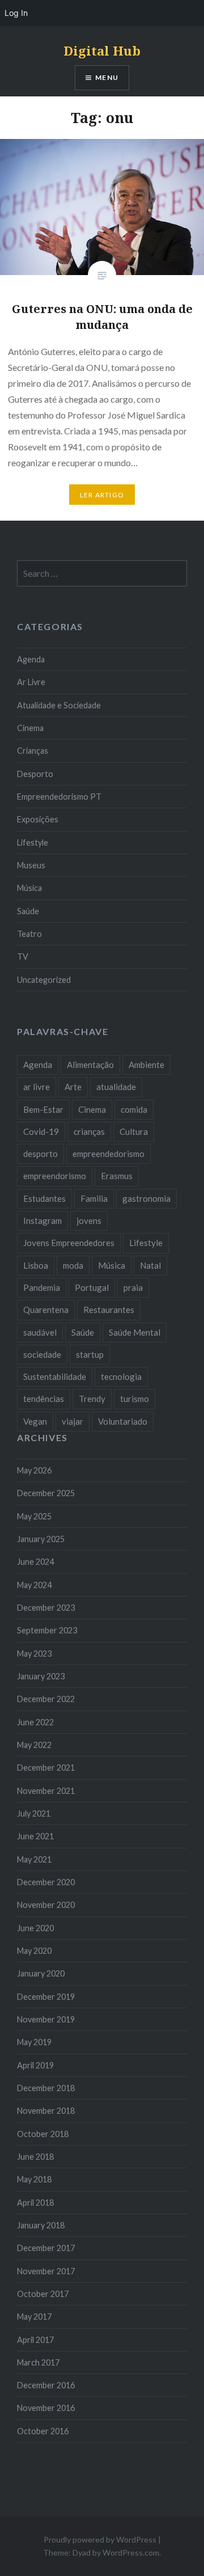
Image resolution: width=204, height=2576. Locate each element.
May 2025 (34, 1516)
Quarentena (46, 1310)
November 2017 (46, 2271)
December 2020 (46, 1882)
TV (23, 957)
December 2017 (46, 2248)
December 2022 (46, 1699)
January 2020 (41, 1973)
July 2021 (34, 1813)
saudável (40, 1332)
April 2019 (35, 2065)
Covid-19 (41, 1131)
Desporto (35, 774)
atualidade (116, 1087)
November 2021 (46, 1791)
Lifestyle (33, 843)
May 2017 (34, 2317)
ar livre (37, 1087)
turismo (135, 1399)
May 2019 (34, 2042)
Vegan (35, 1421)
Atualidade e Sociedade (59, 705)
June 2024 (35, 1562)
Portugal (92, 1287)
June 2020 (35, 1928)
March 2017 (38, 2362)
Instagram (42, 1221)
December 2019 (46, 1997)
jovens (89, 1221)
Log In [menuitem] (16, 13)
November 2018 (46, 2111)
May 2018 (34, 2179)
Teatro (29, 934)
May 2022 (34, 1745)
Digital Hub (102, 50)
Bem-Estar (43, 1109)
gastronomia (146, 1198)
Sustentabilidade (55, 1376)
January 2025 (41, 1539)
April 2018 (35, 2203)
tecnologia (121, 1376)
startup (90, 1354)
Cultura (134, 1131)
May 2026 (34, 1470)
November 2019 (46, 2019)
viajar (73, 1421)
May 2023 (34, 1654)
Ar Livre (31, 682)
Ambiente (146, 1065)
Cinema (30, 728)
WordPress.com (131, 2552)
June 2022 (35, 1722)
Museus (31, 865)
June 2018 (35, 2157)
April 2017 (35, 2340)
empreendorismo (55, 1176)
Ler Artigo (102, 495)
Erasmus (117, 1176)
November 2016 (46, 2408)
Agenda (31, 659)
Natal (150, 1265)
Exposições (38, 819)
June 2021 (35, 1836)
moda (73, 1265)
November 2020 (46, 1905)
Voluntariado (123, 1421)
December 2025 (46, 1493)
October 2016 (43, 2431)
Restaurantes (109, 1310)
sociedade (42, 1354)
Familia (94, 1198)
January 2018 (41, 2225)
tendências (44, 1399)
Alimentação (90, 1065)
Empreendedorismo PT (59, 797)
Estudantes (44, 1198)
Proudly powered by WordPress (100, 2539)
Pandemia (42, 1287)
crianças (89, 1131)
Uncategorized (44, 980)
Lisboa (36, 1265)
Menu (107, 77)
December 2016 (46, 2385)
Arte (73, 1087)
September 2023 (47, 1630)
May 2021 (34, 1859)
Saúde (28, 911)
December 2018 (46, 2088)
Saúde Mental (135, 1332)
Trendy (92, 1399)
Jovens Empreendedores (69, 1243)
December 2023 (46, 1608)
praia (133, 1287)
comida (134, 1109)
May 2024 (34, 1585)
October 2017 (43, 2294)
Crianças (33, 751)
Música (29, 888)
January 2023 (41, 1676)
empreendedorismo (109, 1154)
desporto (41, 1154)
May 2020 (34, 1951)
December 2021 (46, 1768)
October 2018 (43, 2134)
